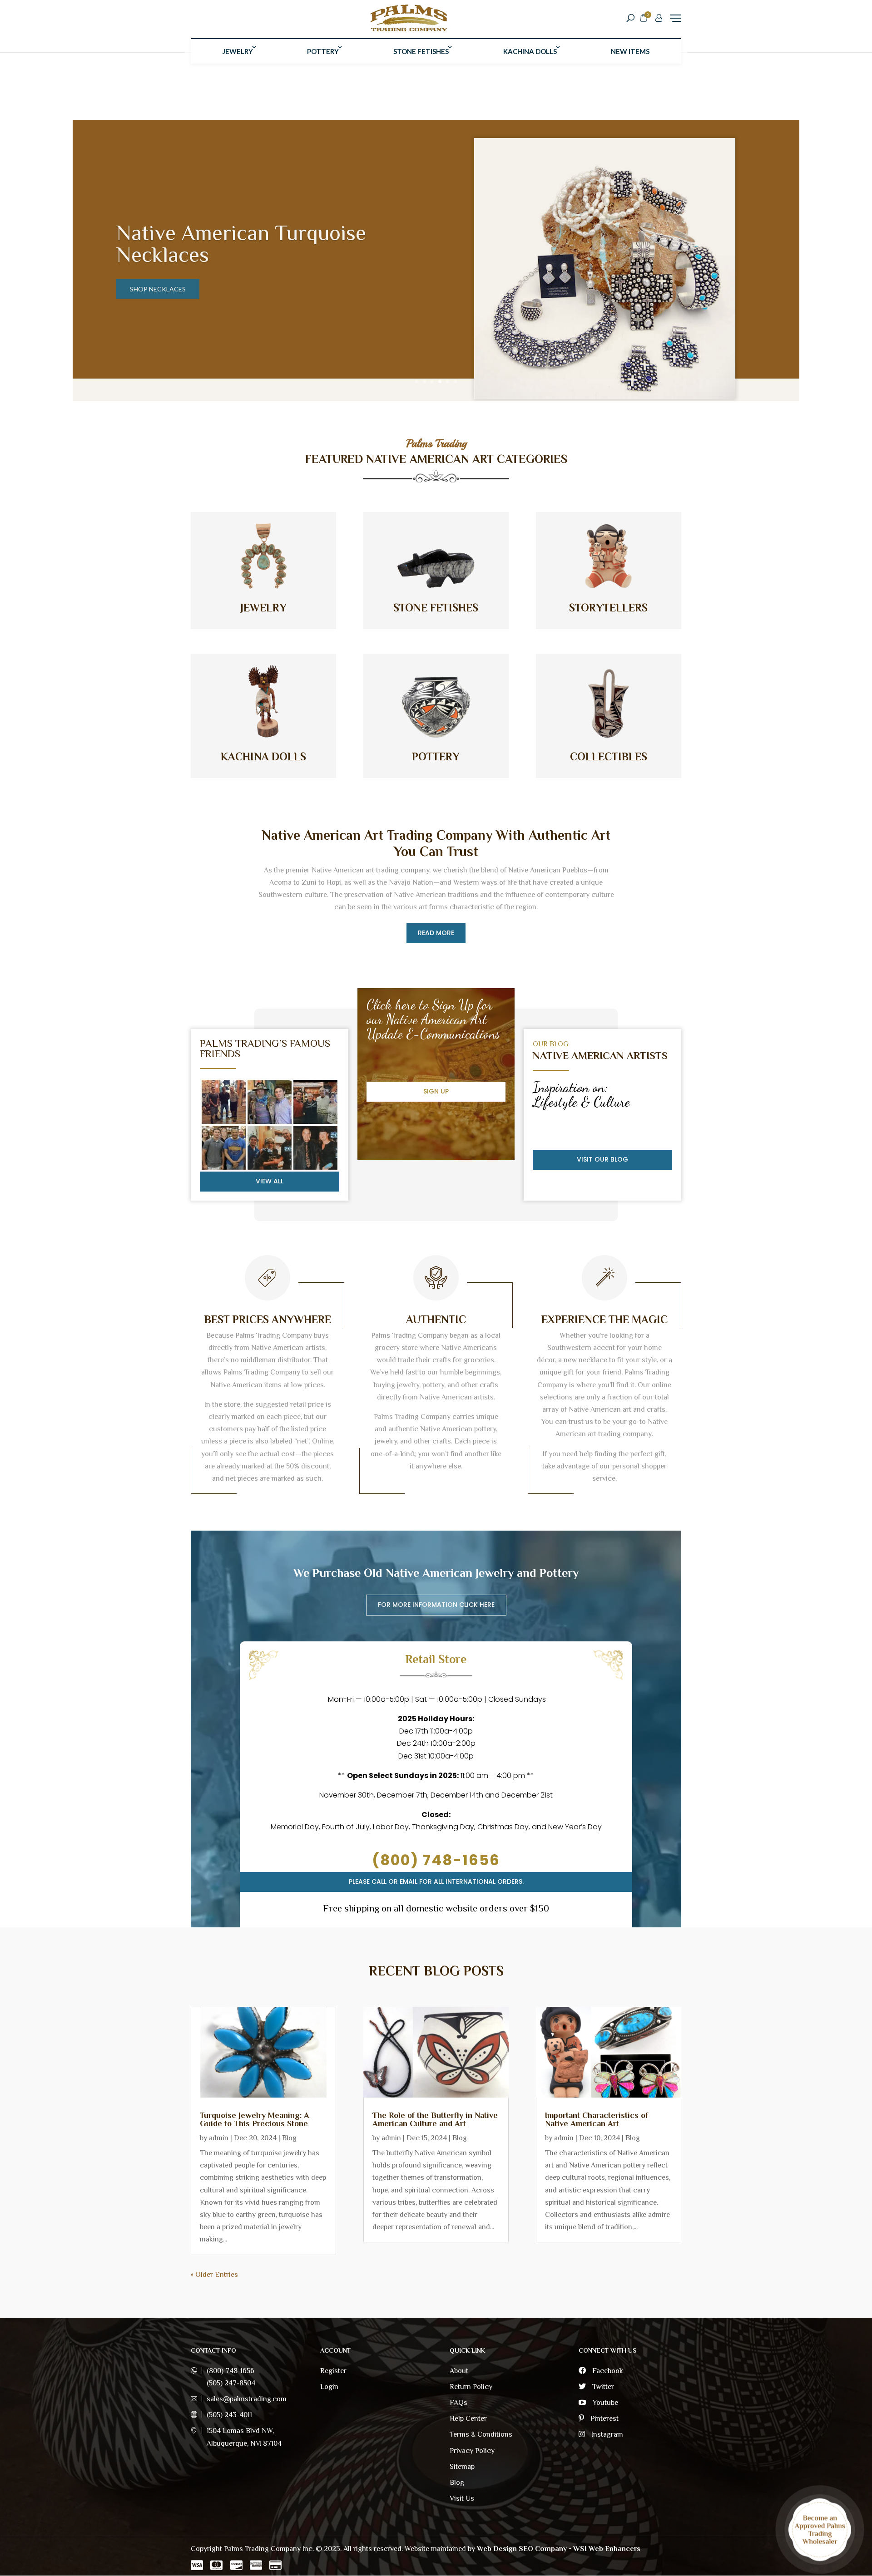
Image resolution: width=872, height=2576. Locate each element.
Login (329, 2387)
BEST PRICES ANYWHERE (268, 1319)
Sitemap (462, 2467)
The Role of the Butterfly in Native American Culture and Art (435, 2119)
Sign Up (436, 1091)
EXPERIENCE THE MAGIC (604, 1319)
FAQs (458, 2403)
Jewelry (238, 51)
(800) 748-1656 (436, 1860)
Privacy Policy (472, 2451)
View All (270, 1181)
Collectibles (609, 756)
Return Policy (471, 2387)
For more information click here (436, 1605)
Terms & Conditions (481, 2434)
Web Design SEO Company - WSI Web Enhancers (559, 2549)
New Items (630, 51)
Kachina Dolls (530, 51)
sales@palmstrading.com (247, 2399)
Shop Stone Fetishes (165, 289)
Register (333, 2371)
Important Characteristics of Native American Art (597, 2119)
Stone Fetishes (421, 51)
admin (219, 2138)
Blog (289, 2138)
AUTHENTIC (436, 1319)
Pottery (323, 51)
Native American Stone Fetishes (222, 244)
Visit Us (462, 2498)
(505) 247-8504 (231, 2383)
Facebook (607, 2371)
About (459, 2371)
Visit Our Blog (602, 1159)
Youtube (604, 2403)
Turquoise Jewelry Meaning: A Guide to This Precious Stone (255, 2119)
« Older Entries (214, 2275)
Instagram (606, 2434)
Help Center (468, 2418)
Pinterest (604, 2418)
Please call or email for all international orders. (436, 1882)
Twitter (602, 2387)
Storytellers (608, 608)
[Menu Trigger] (676, 18)
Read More (436, 933)
